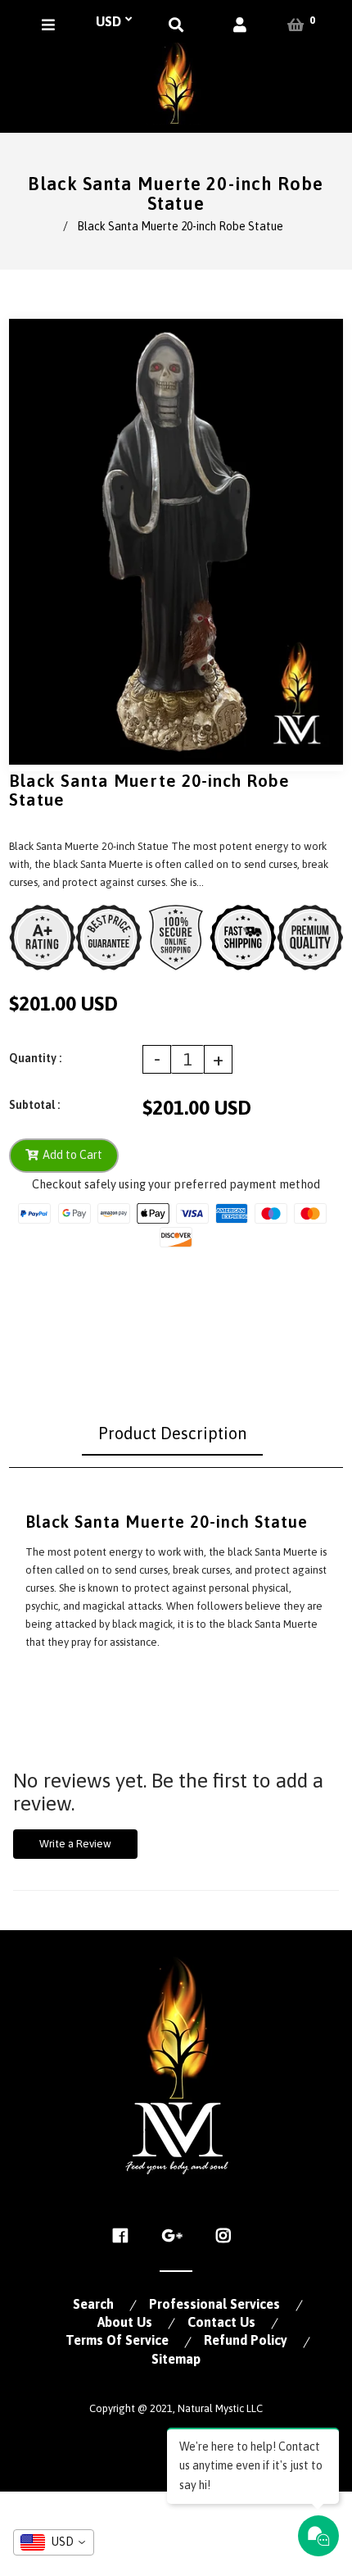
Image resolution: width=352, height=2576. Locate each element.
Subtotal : (34, 1105)
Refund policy (246, 2340)
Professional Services (214, 2304)
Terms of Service (117, 2340)
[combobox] (54, 2542)
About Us (125, 2322)
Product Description (172, 1433)
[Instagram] (228, 2236)
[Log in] (240, 25)
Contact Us (221, 2322)
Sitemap (176, 2359)
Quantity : (35, 1058)
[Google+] (176, 2236)
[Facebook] (125, 2236)
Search (93, 2304)
